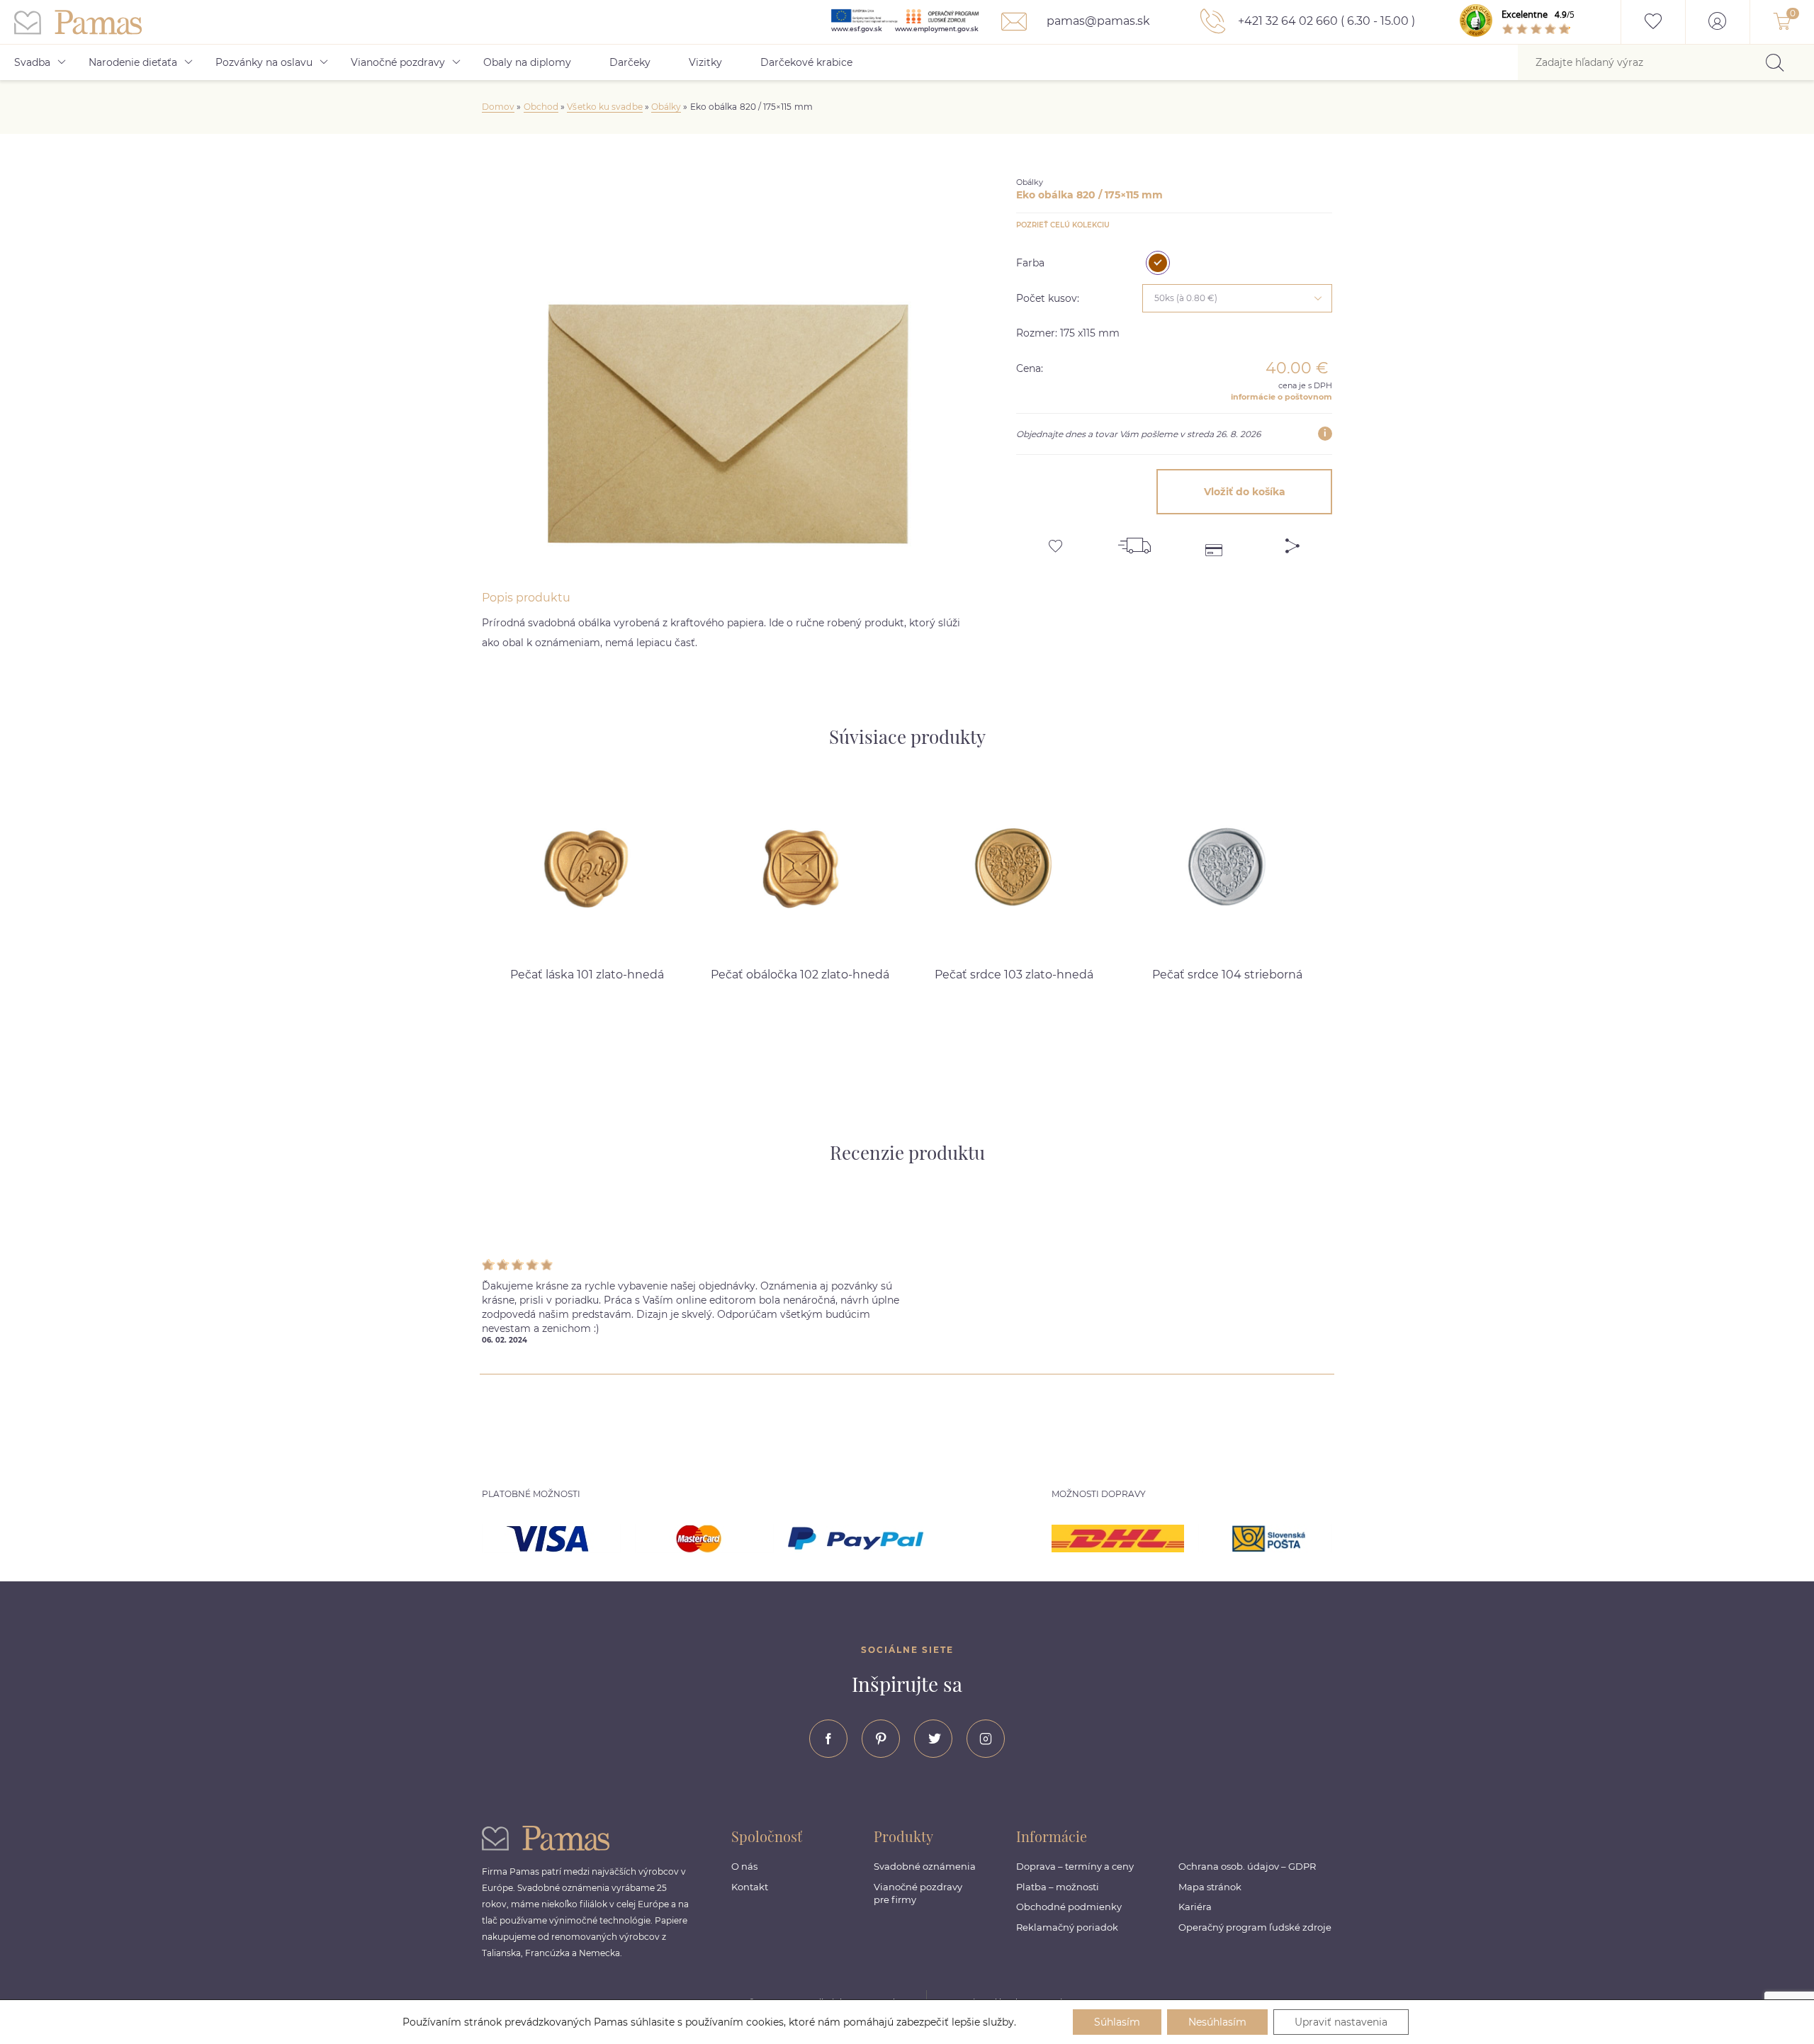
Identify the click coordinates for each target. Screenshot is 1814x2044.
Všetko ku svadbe (604, 107)
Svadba (32, 62)
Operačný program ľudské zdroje (1255, 1927)
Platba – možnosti (1058, 1887)
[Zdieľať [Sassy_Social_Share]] (1292, 541)
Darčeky (630, 62)
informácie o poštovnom (1281, 397)
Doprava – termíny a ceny (1075, 1866)
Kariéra (1195, 1907)
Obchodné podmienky (1069, 1907)
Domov (498, 107)
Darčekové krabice (806, 62)
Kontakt (750, 1887)
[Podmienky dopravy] (1134, 541)
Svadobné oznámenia (925, 1866)
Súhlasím (1117, 2022)
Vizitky (705, 62)
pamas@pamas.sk (1097, 21)
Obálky (666, 107)
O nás (744, 1866)
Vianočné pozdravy (398, 62)
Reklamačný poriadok (1067, 1927)
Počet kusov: (1048, 298)
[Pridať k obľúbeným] (1056, 541)
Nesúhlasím (1217, 2022)
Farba (1030, 263)
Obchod (541, 107)
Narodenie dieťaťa (133, 62)
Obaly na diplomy (527, 62)
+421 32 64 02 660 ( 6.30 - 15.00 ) (1325, 21)
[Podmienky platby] (1214, 541)
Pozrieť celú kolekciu (1063, 225)
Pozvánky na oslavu (264, 62)
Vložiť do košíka (1245, 492)
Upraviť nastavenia (1341, 2022)
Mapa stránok (1210, 1887)
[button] (1385, 870)
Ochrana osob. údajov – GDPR (1247, 1866)
